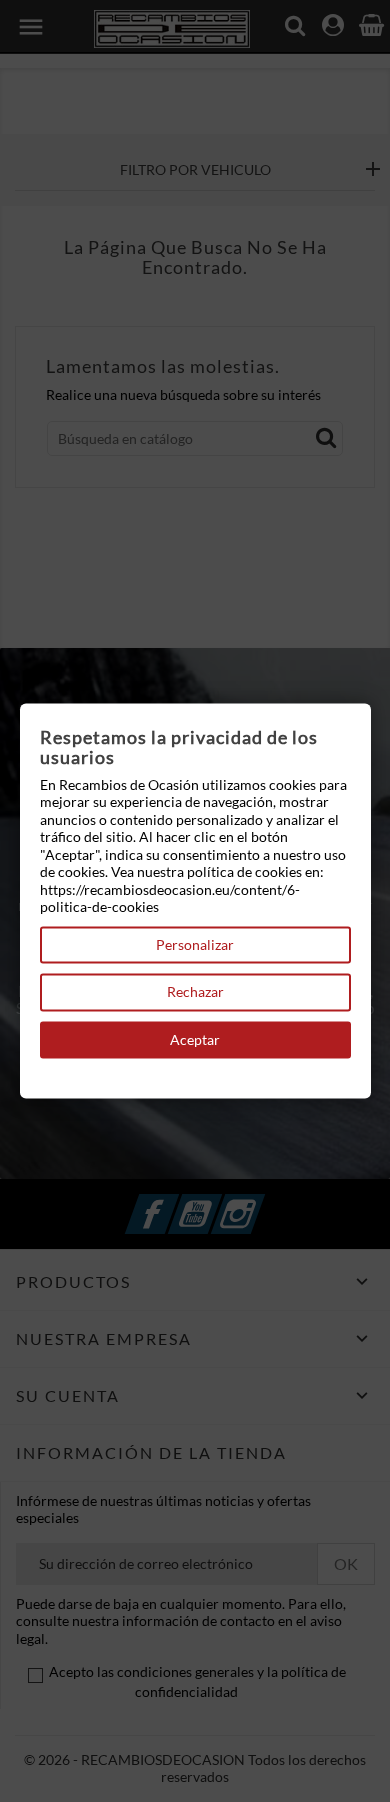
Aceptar (195, 1039)
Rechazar (195, 992)
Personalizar (195, 944)
